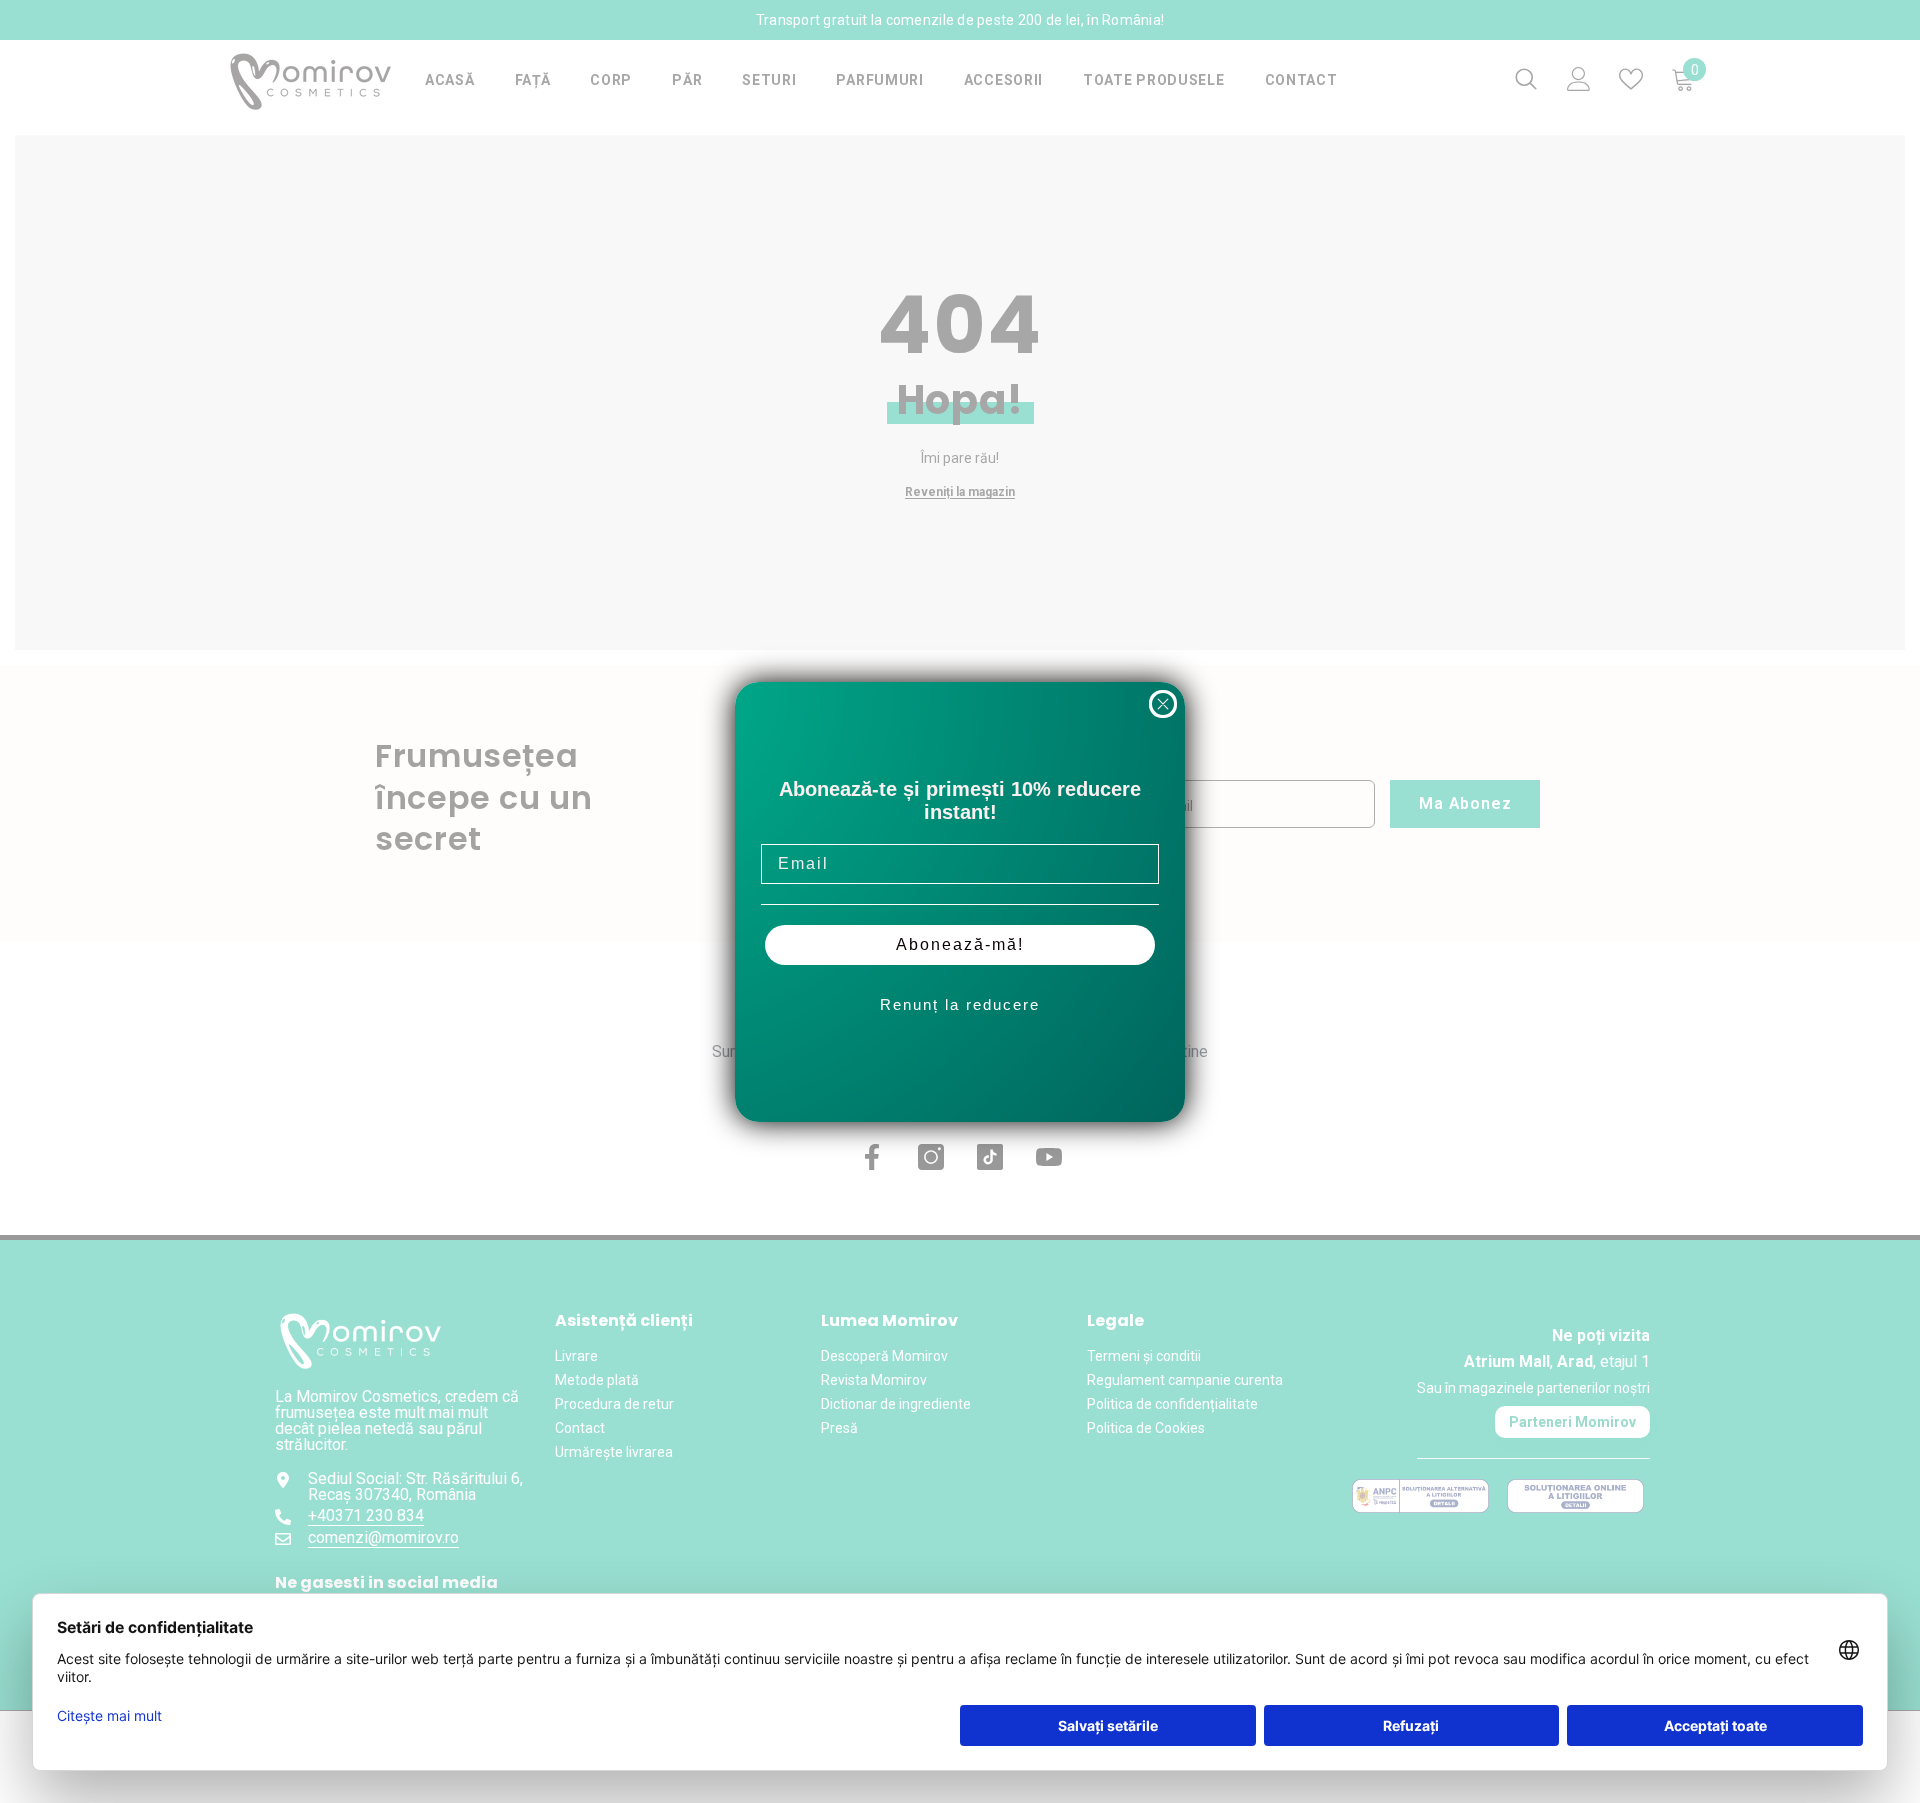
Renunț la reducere (960, 1004)
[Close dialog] (1163, 704)
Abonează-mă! (960, 944)
